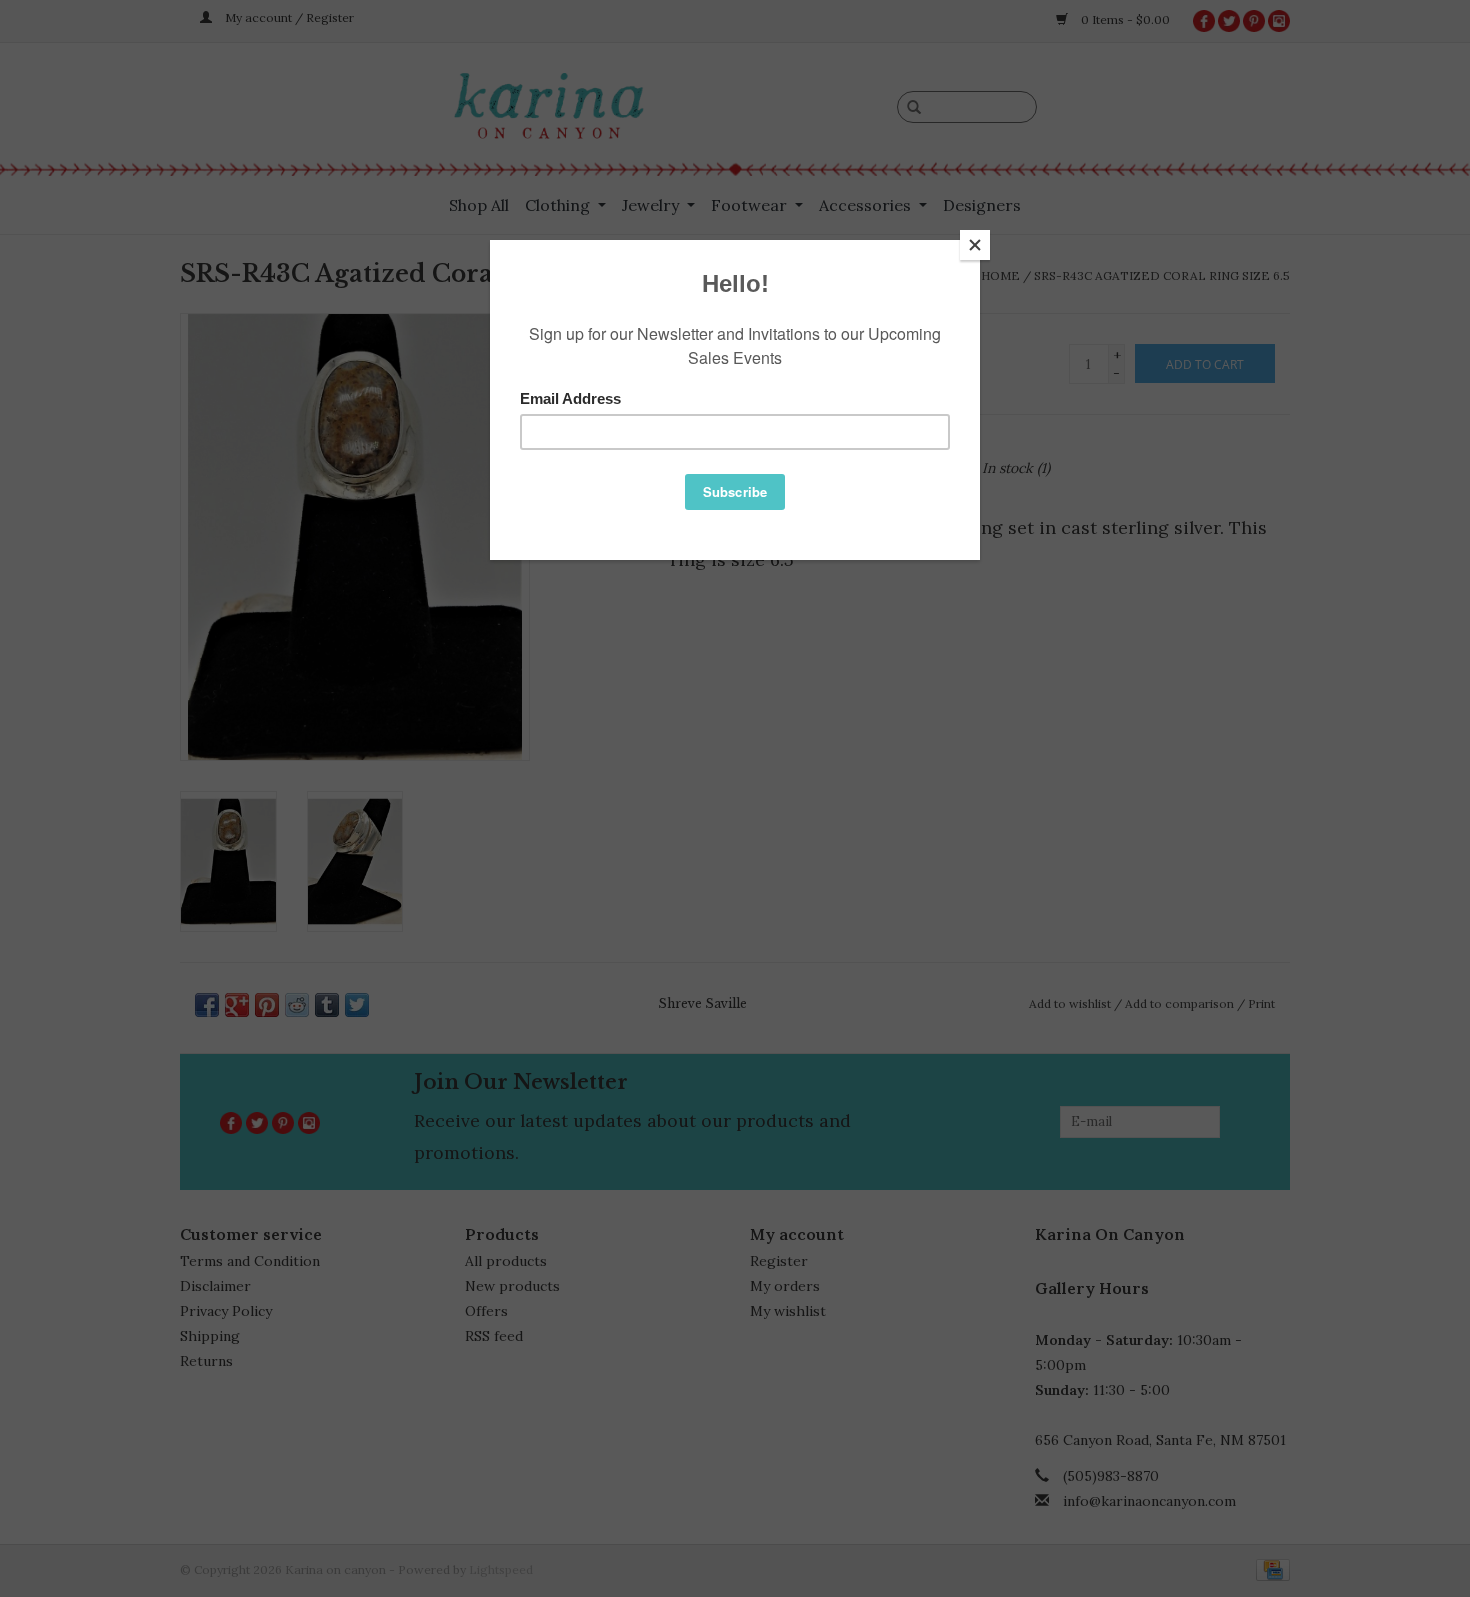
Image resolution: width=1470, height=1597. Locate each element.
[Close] (975, 245)
